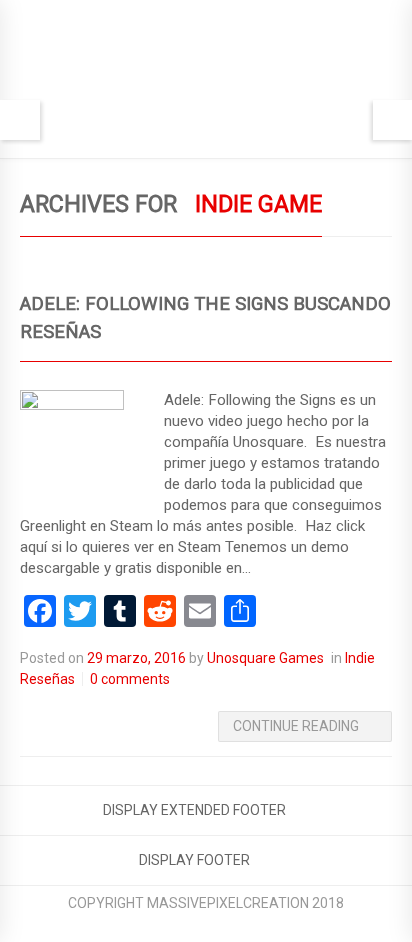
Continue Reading (296, 726)
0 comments (130, 679)
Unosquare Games (265, 658)
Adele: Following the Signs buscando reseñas (205, 318)
